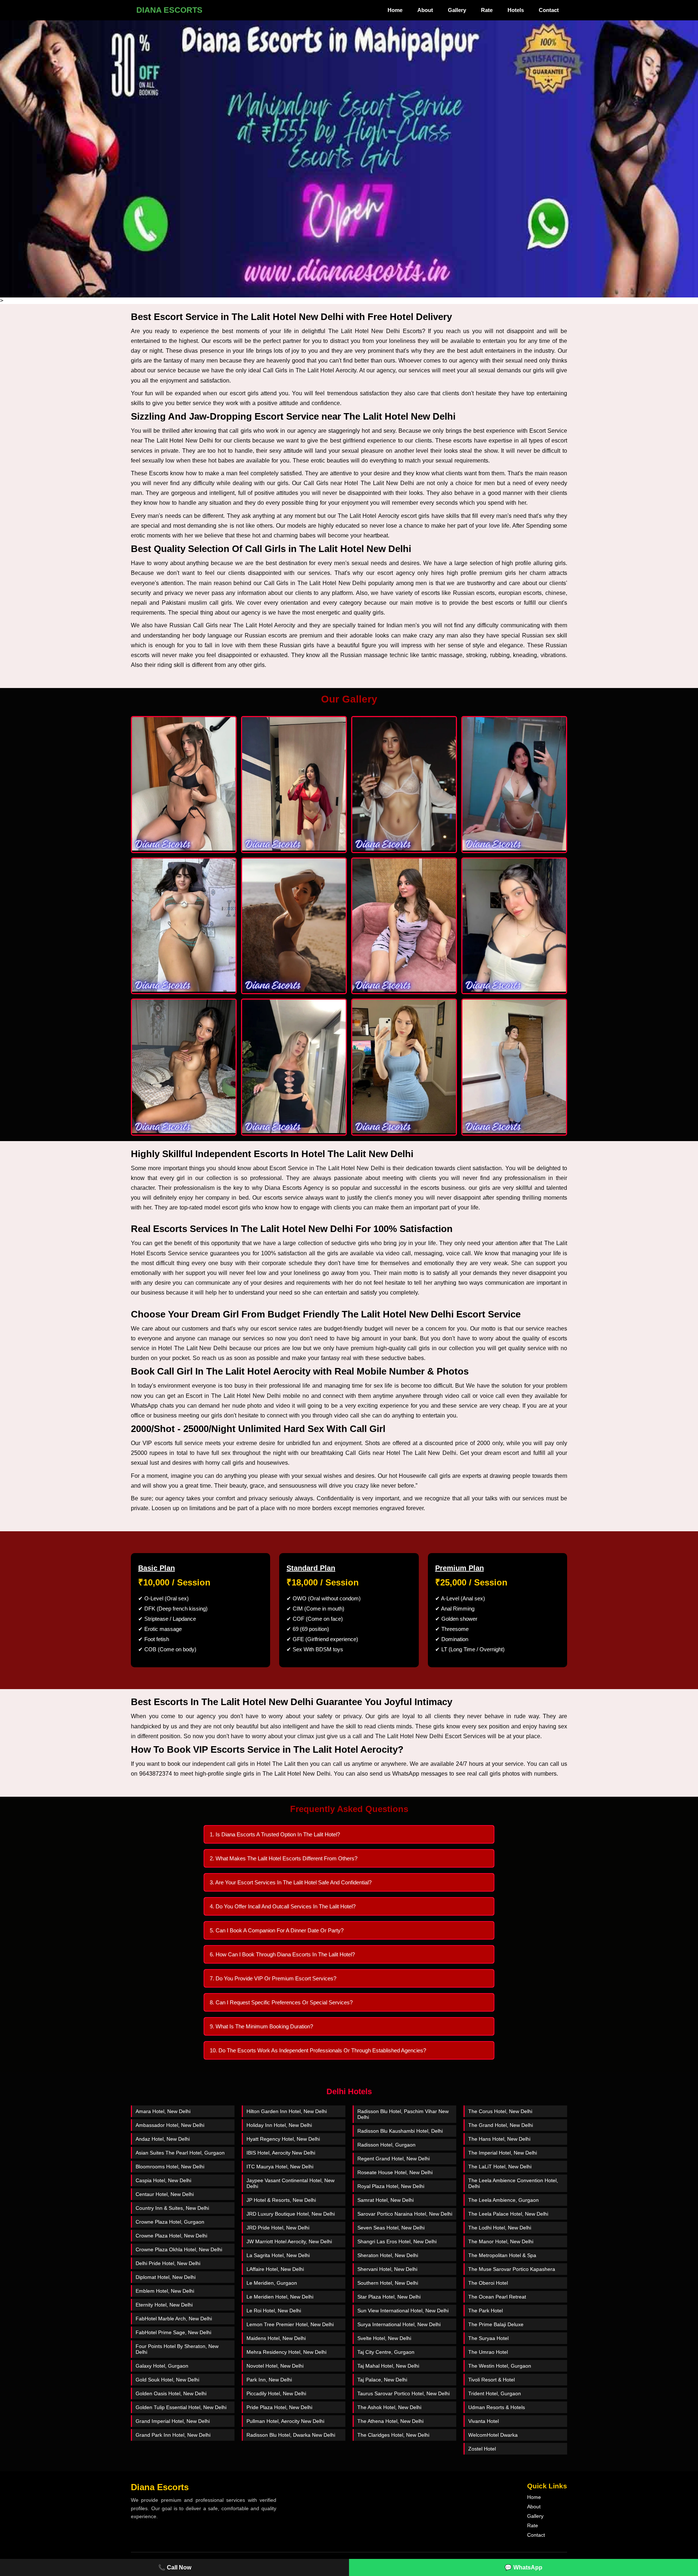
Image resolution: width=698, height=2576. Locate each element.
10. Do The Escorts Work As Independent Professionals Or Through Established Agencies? (318, 2050)
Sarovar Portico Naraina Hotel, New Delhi (405, 2214)
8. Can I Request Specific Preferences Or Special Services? (281, 2002)
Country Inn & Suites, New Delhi (172, 2208)
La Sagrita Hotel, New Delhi (278, 2255)
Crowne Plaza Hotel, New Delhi (171, 2236)
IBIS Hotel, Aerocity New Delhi (281, 2153)
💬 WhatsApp (523, 2567)
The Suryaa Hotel (488, 2338)
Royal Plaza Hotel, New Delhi (391, 2186)
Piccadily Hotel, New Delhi (276, 2393)
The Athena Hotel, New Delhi (390, 2421)
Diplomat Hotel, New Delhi (166, 2277)
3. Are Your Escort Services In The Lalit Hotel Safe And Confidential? (291, 1882)
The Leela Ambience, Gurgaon (504, 2200)
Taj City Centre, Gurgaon (386, 2352)
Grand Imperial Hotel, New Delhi (173, 2421)
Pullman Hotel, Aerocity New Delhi (285, 2421)
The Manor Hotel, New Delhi (501, 2241)
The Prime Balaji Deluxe (496, 2324)
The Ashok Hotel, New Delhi (389, 2407)
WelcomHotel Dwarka (493, 2435)
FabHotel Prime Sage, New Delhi (173, 2332)
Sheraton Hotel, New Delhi (388, 2255)
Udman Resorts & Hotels (497, 2407)
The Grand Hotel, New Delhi (501, 2125)
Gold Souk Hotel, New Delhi (167, 2380)
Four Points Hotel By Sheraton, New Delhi (177, 2349)
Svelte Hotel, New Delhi (384, 2338)
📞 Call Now (175, 2567)
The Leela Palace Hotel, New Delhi (508, 2214)
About (425, 10)
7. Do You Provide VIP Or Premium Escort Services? (273, 1978)
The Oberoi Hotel (488, 2283)
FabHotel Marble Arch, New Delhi (174, 2319)
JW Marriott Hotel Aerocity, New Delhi (289, 2241)
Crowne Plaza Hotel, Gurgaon (170, 2222)
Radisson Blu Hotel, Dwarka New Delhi (291, 2435)
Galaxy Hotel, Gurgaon (162, 2366)
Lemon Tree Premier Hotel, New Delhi (290, 2324)
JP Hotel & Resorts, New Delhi (281, 2200)
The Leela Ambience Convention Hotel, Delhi (513, 2183)
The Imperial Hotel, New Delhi (503, 2153)
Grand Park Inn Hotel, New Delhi (173, 2435)
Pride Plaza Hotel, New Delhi (279, 2407)
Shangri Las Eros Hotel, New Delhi (397, 2241)
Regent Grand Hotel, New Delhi (394, 2159)
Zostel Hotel (482, 2449)
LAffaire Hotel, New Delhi (275, 2269)
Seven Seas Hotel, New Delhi (391, 2228)
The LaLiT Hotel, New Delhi (500, 2167)
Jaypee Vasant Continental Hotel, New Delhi (290, 2183)
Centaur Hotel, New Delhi (165, 2194)
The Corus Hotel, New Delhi (500, 2111)
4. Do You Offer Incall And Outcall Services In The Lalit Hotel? (283, 1906)
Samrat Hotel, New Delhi (386, 2200)
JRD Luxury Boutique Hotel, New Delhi (291, 2214)
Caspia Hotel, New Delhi (163, 2180)
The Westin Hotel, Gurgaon (500, 2366)
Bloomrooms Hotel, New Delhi (170, 2167)
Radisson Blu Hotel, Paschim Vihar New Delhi (403, 2114)
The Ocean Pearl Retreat (497, 2297)
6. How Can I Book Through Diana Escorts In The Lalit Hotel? (282, 1954)
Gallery (457, 10)
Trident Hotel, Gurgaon (495, 2393)
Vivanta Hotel (484, 2421)
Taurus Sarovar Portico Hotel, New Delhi (404, 2393)
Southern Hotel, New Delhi (388, 2283)
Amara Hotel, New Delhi (163, 2111)
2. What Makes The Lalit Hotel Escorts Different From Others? (284, 1858)
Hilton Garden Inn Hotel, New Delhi (287, 2111)
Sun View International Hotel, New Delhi (403, 2311)
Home (395, 10)
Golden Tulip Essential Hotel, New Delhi (181, 2407)
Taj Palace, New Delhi (382, 2380)
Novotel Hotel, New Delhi (275, 2366)
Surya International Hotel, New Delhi (399, 2324)
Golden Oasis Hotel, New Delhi (171, 2393)
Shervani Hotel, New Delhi (387, 2269)
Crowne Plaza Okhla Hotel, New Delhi (179, 2249)
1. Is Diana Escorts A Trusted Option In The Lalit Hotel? (275, 1834)
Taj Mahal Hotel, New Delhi (388, 2366)
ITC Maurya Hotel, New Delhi (280, 2167)
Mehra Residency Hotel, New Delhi (286, 2352)
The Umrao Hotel (488, 2352)
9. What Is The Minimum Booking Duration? (261, 2026)
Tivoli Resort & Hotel (492, 2380)
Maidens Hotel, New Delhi (276, 2338)
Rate (487, 10)
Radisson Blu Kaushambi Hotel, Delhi (400, 2131)
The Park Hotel (486, 2311)
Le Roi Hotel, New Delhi (274, 2311)
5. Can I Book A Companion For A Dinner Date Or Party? (277, 1930)
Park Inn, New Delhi (269, 2380)
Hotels (516, 10)
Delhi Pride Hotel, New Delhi (168, 2263)
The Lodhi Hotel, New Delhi (500, 2228)
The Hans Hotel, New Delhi (499, 2139)
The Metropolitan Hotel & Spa (502, 2255)
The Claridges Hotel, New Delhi (393, 2435)
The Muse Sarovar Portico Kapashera (512, 2269)
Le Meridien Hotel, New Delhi (280, 2297)
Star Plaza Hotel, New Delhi (389, 2297)
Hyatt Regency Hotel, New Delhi (283, 2139)
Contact (549, 10)
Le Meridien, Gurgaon (272, 2283)
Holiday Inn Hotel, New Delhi (279, 2125)
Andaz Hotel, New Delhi (163, 2139)
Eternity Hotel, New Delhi (164, 2305)
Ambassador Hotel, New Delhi (170, 2125)
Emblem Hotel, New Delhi (165, 2291)
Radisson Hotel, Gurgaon (386, 2145)
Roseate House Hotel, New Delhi (395, 2172)
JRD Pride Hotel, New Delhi (278, 2228)
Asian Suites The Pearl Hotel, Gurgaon (180, 2153)
